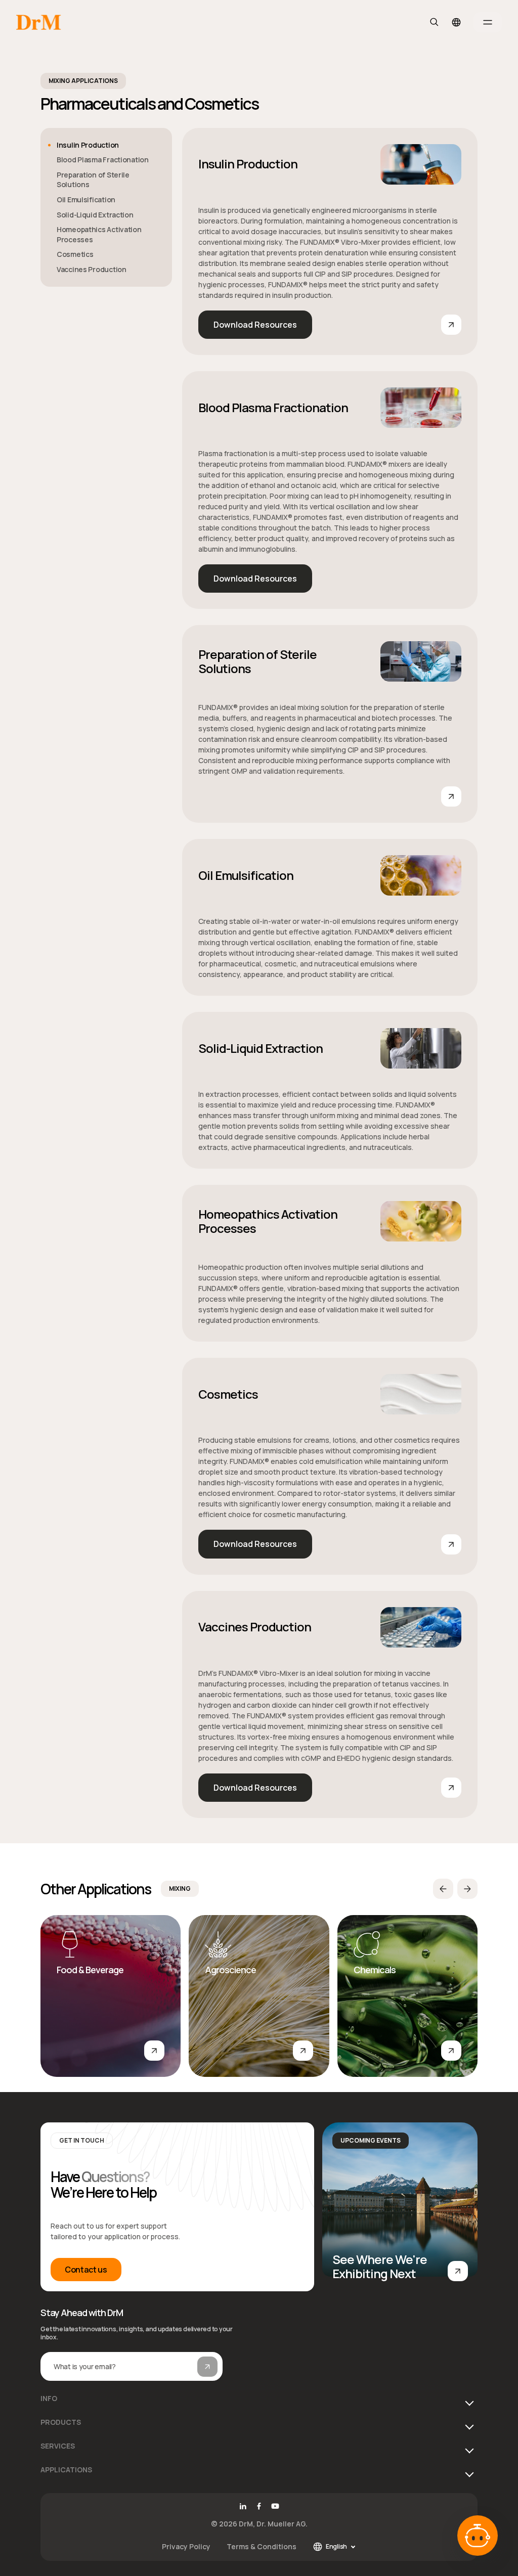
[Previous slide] (443, 1889)
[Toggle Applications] (467, 2473)
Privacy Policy (186, 2546)
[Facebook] (259, 2506)
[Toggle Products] (467, 2426)
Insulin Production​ (248, 164)
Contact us (86, 2270)
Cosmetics (228, 1394)
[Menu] (488, 22)
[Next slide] (467, 1889)
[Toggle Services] (467, 2450)
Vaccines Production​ (255, 1627)
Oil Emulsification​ (86, 199)
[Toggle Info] (467, 2402)
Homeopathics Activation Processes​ (99, 234)
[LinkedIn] (243, 2506)
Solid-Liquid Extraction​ (95, 215)
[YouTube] (275, 2506)
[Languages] (456, 22)
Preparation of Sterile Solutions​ (257, 661)
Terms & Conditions (262, 2546)
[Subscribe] (207, 2367)
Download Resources (255, 325)
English (336, 2546)
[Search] (434, 22)
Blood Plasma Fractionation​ (103, 160)
